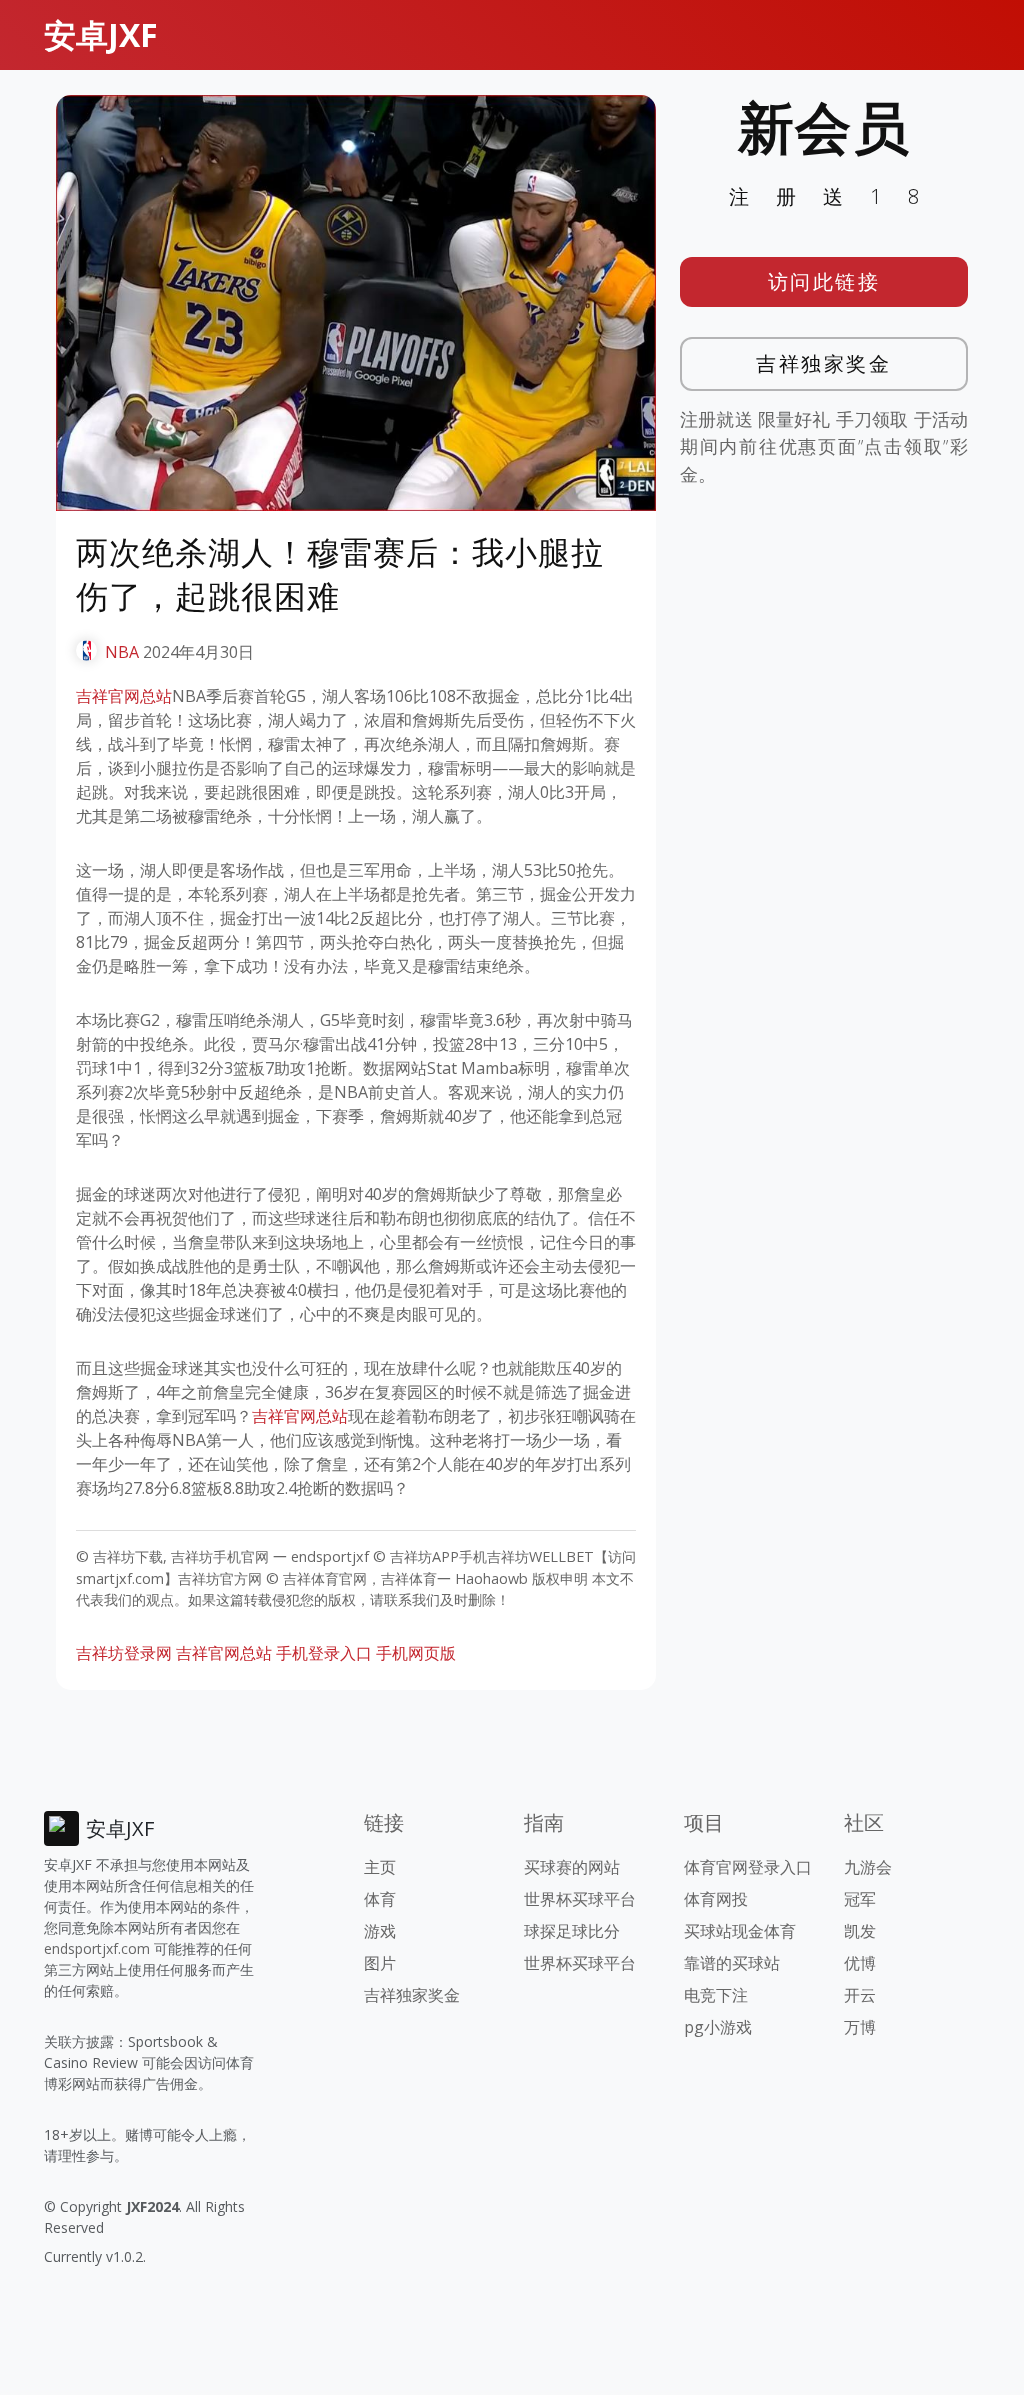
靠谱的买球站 (732, 1963)
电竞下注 (716, 1995)
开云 (860, 1995)
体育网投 (716, 1899)
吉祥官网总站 (124, 696)
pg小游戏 (718, 2027)
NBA (122, 652)
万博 (860, 2027)
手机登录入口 (324, 1653)
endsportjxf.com (97, 1948)
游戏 (380, 1931)
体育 (380, 1899)
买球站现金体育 (740, 1931)
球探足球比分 (572, 1931)
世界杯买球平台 (580, 1899)
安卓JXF (101, 34)
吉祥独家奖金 (823, 363)
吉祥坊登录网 (124, 1653)
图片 (380, 1963)
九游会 (868, 1867)
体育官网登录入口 (748, 1867)
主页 (380, 1867)
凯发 (860, 1931)
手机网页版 (416, 1653)
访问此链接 (824, 281)
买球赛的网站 (572, 1867)
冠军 (860, 1899)
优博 (860, 1963)
